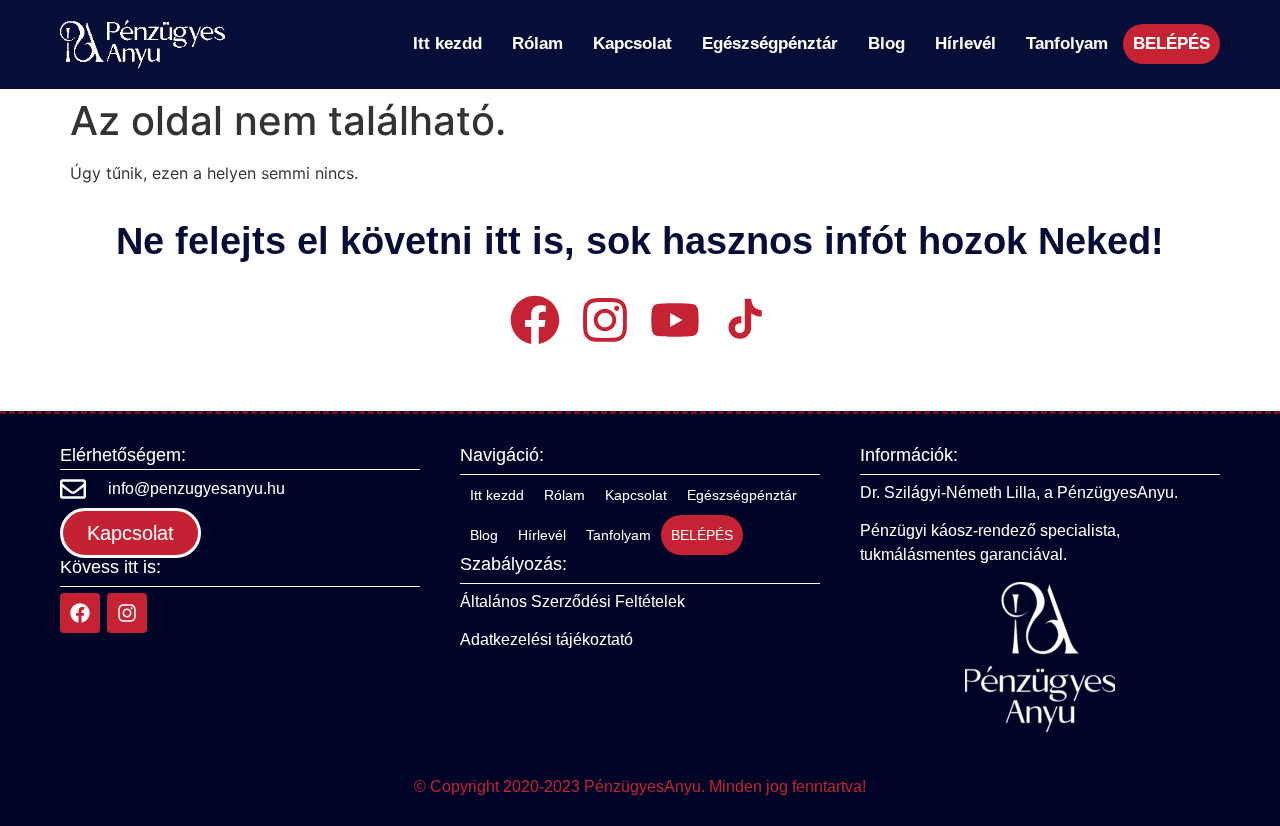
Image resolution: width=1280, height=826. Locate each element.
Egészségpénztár (770, 43)
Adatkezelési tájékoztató (546, 639)
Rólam (537, 43)
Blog (886, 43)
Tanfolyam (1067, 43)
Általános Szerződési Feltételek (572, 601)
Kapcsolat (632, 43)
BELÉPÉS (1171, 43)
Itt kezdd (447, 43)
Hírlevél (965, 43)
